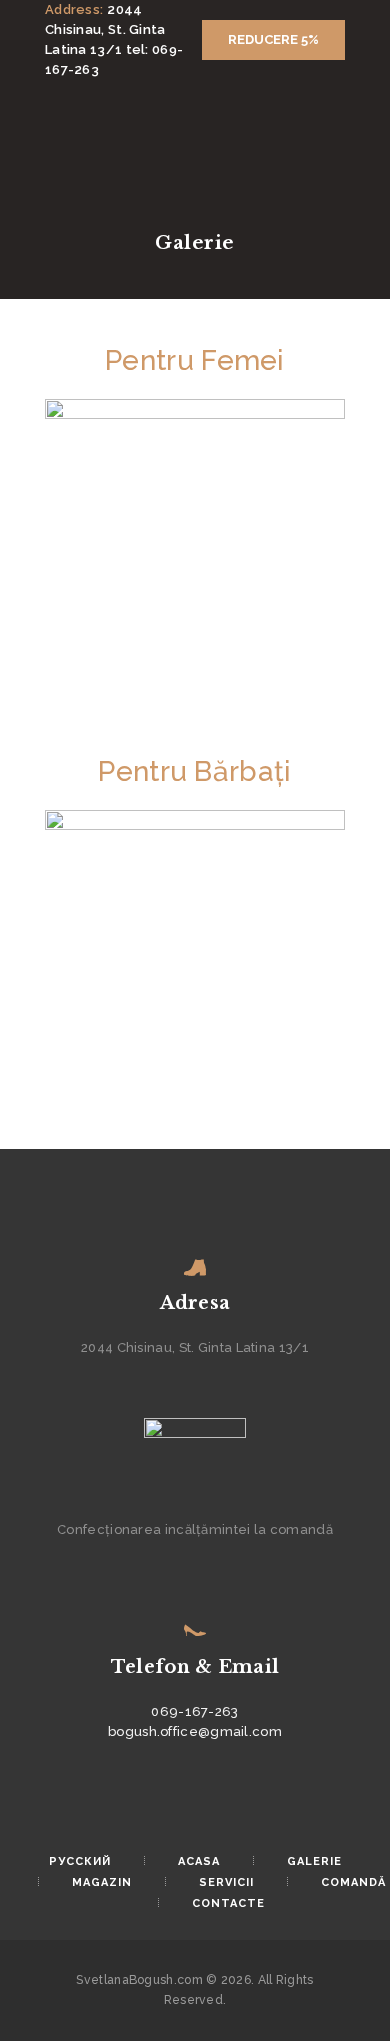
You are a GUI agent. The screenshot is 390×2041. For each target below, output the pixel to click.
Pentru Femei (195, 360)
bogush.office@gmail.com (195, 1731)
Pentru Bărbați (194, 771)
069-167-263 (194, 1711)
